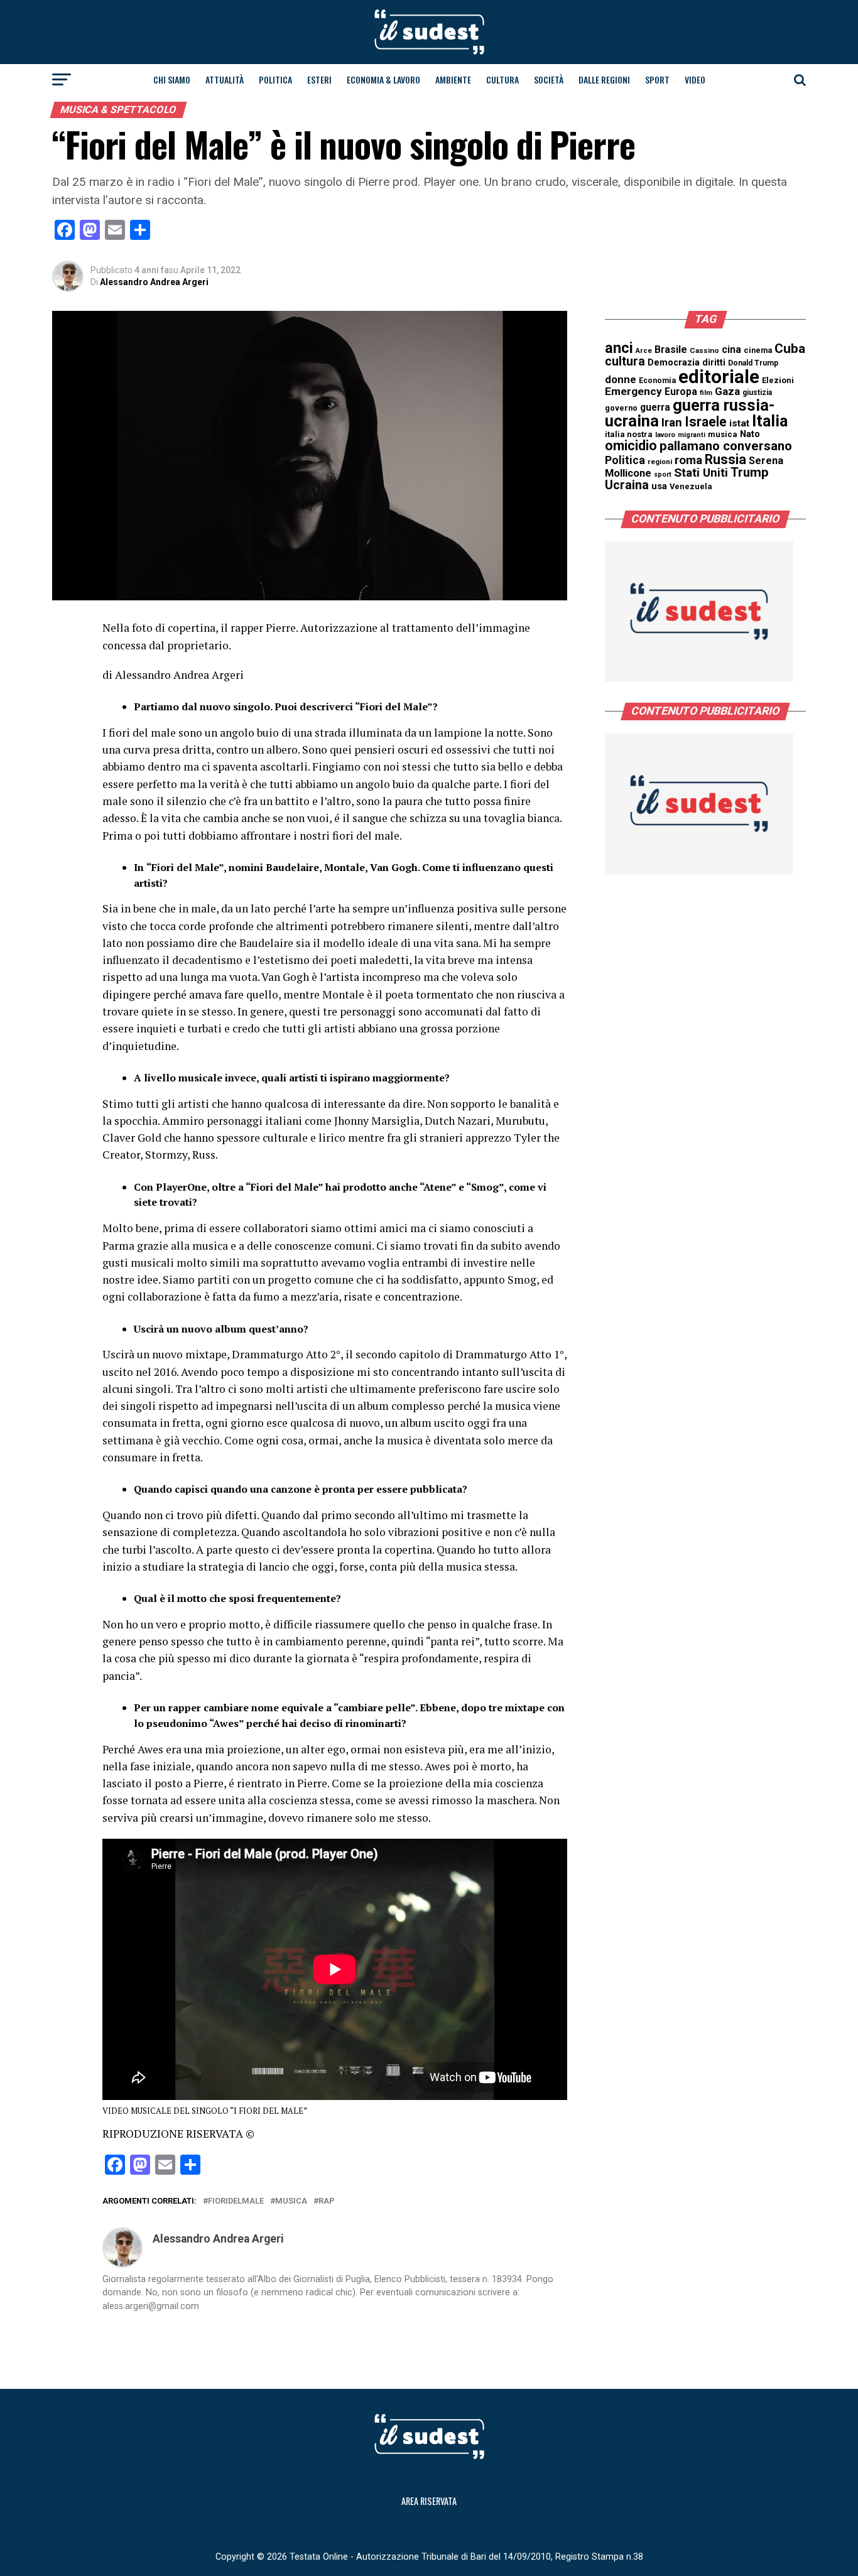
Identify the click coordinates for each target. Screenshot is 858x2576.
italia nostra (629, 434)
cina (731, 349)
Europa (681, 392)
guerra (655, 407)
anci (619, 348)
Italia (770, 421)
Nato (750, 434)
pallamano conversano (726, 446)
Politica (275, 79)
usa (659, 486)
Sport (657, 79)
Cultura (502, 79)
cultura (625, 361)
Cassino (704, 350)
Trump (750, 472)
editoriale (719, 377)
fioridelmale (236, 2201)
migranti (692, 435)
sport (663, 474)
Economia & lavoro (383, 79)
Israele (706, 422)
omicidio (631, 446)
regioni (660, 462)
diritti (714, 362)
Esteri (319, 79)
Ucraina (627, 485)
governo (621, 408)
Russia (725, 459)
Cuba (790, 349)
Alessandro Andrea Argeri (154, 282)
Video (695, 79)
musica (291, 2201)
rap (326, 2201)
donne (621, 379)
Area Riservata (429, 2501)
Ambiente (453, 79)
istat (739, 423)
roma (688, 460)
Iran (672, 423)
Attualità (225, 79)
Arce (644, 351)
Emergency (633, 391)
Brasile (671, 349)
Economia (657, 381)
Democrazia (674, 363)
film (706, 393)
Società (549, 79)
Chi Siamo (172, 79)
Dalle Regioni (604, 79)
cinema (758, 350)
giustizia (757, 392)
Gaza (727, 391)
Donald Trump (753, 363)
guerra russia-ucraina (690, 413)
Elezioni (778, 380)
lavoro (665, 435)
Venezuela (691, 486)
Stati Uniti (701, 473)
